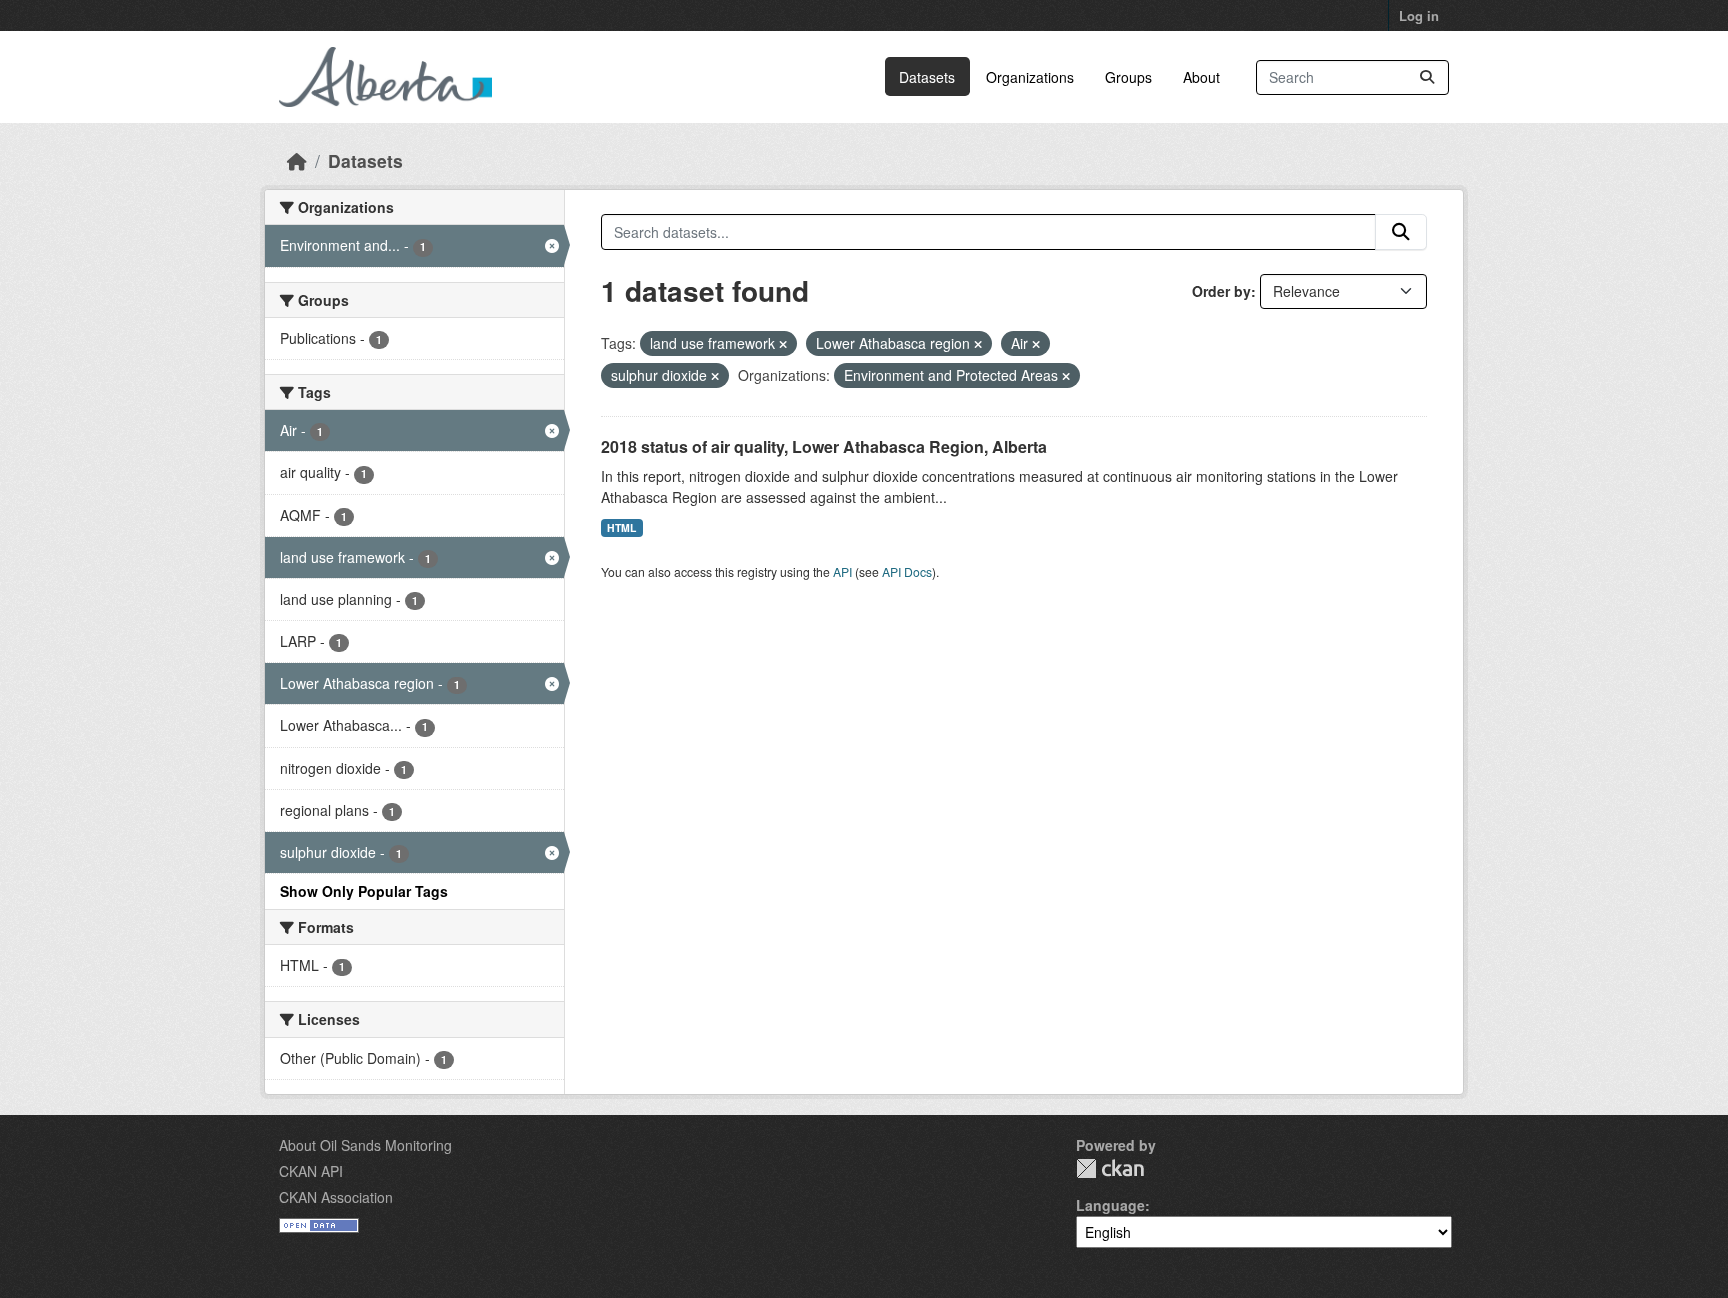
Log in (1419, 15)
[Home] (297, 160)
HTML (621, 527)
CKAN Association (336, 1197)
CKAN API (311, 1171)
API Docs (907, 571)
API (842, 571)
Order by (1221, 291)
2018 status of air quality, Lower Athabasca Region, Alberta (824, 446)
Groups (1128, 77)
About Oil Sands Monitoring (365, 1145)
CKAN (1110, 1168)
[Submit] (1427, 77)
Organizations (1030, 77)
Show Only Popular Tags (364, 891)
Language (1110, 1205)
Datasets (927, 77)
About (1201, 77)
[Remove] (783, 344)
